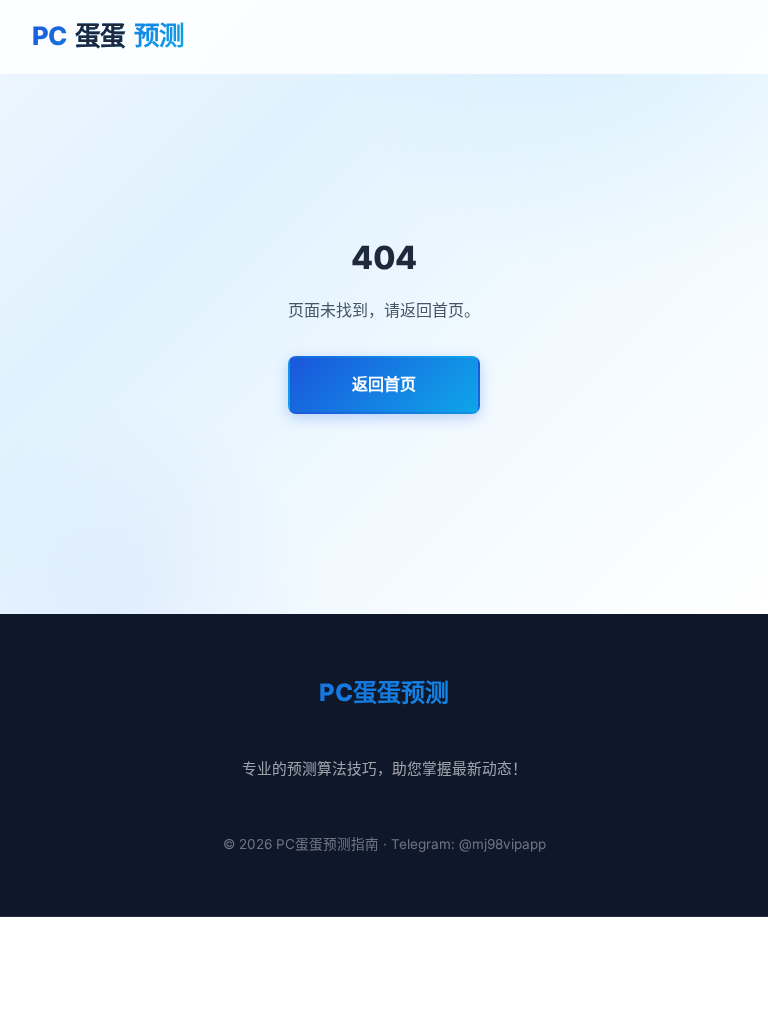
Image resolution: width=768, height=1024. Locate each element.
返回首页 (384, 384)
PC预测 (108, 35)
